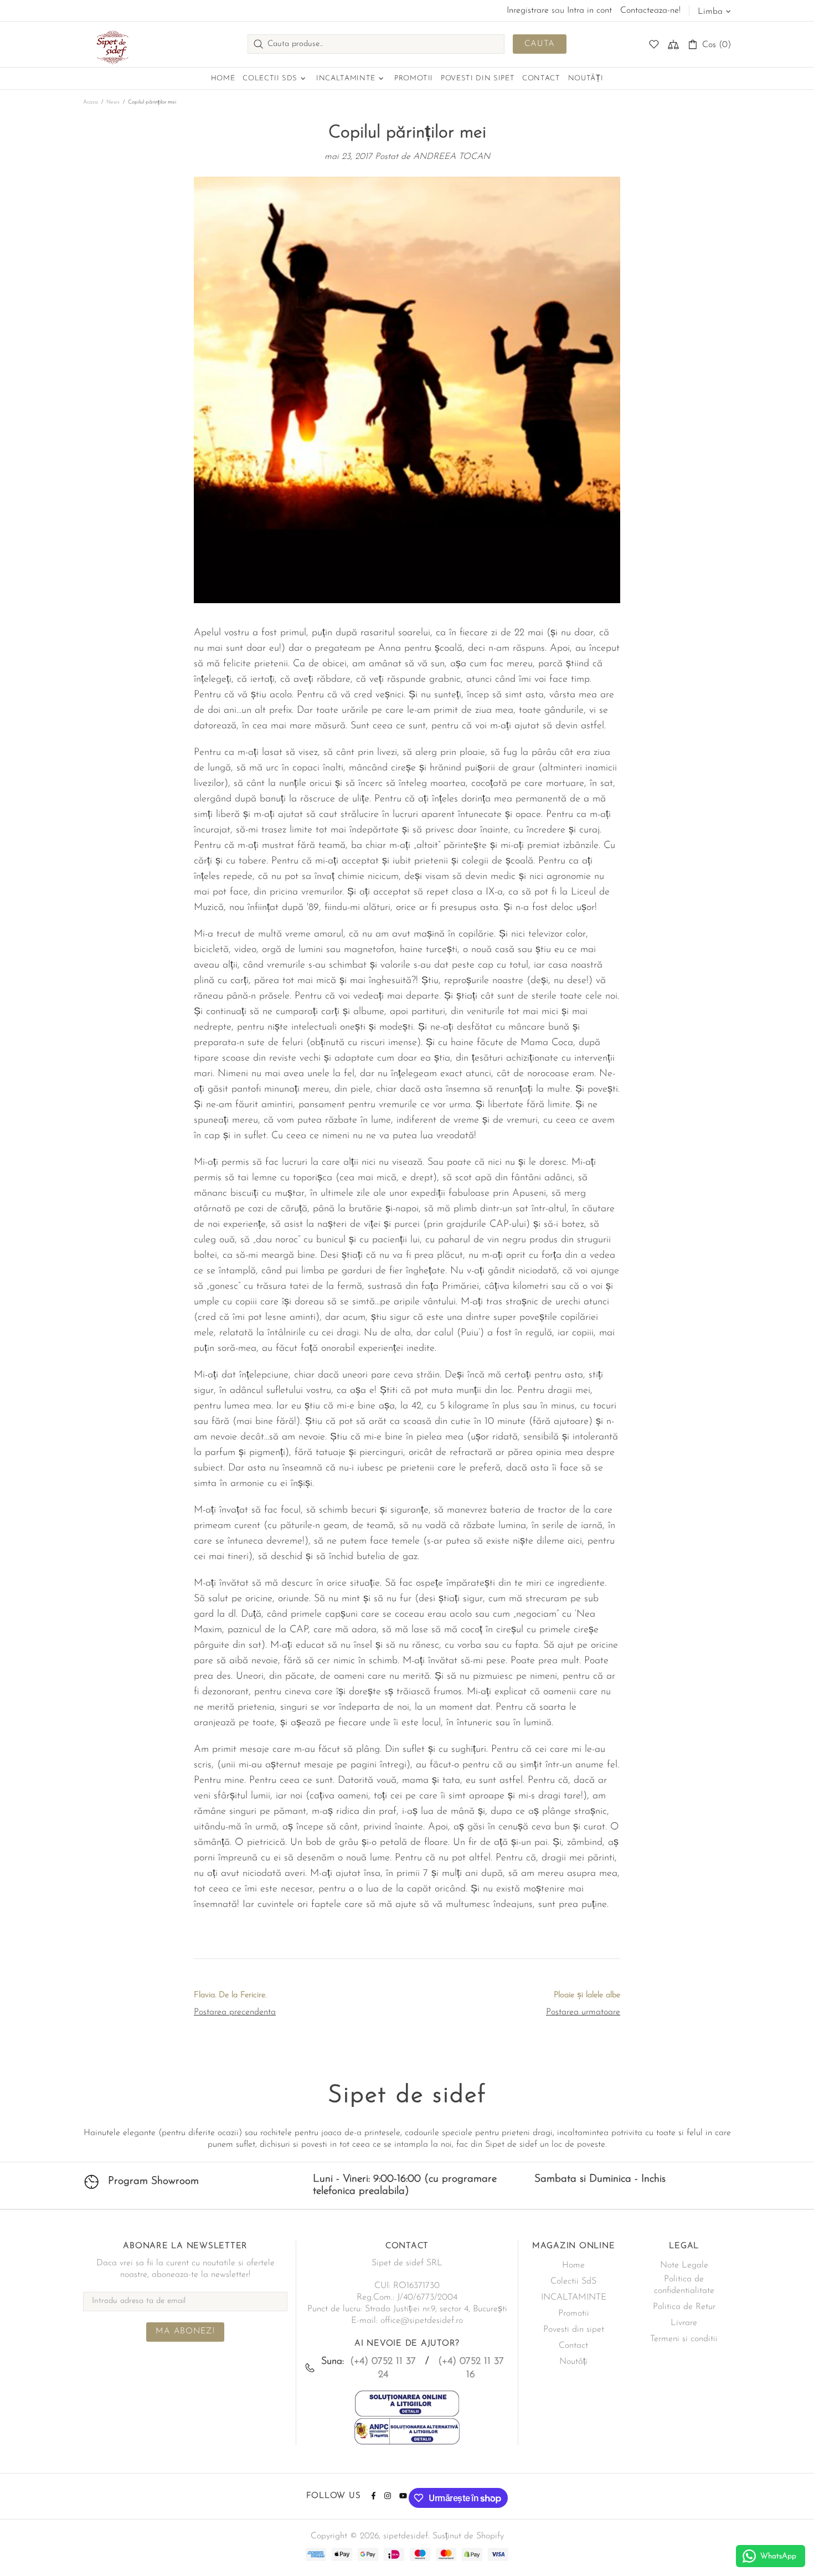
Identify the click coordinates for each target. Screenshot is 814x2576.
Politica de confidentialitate (684, 2285)
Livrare (684, 2323)
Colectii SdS (573, 2281)
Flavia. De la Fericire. (230, 1995)
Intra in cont (589, 11)
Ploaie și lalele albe (587, 1995)
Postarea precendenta (235, 2012)
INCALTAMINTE (574, 2297)
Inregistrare (528, 11)
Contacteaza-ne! (650, 11)
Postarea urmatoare (583, 2012)
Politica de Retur (684, 2307)
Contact (573, 2346)
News (113, 102)
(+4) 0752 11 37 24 (383, 2368)
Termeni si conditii (684, 2339)
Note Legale (684, 2265)
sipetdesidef (111, 44)
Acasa (91, 102)
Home (573, 2265)
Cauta (540, 44)
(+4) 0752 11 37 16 (471, 2368)
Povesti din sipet (574, 2330)
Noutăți (573, 2362)
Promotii (574, 2313)
